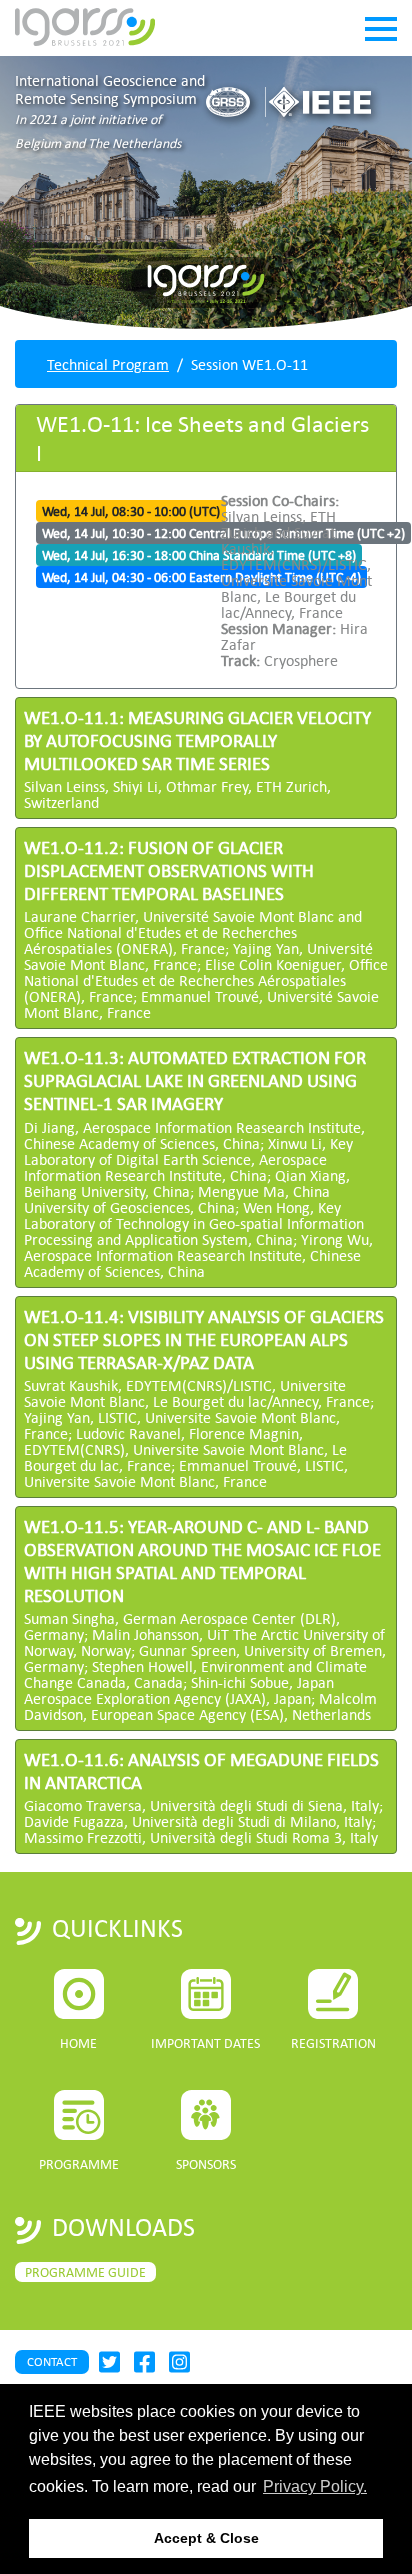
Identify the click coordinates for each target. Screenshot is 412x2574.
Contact (52, 2361)
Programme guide (85, 2272)
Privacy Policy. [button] (315, 2486)
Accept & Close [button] (206, 2538)
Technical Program (108, 364)
